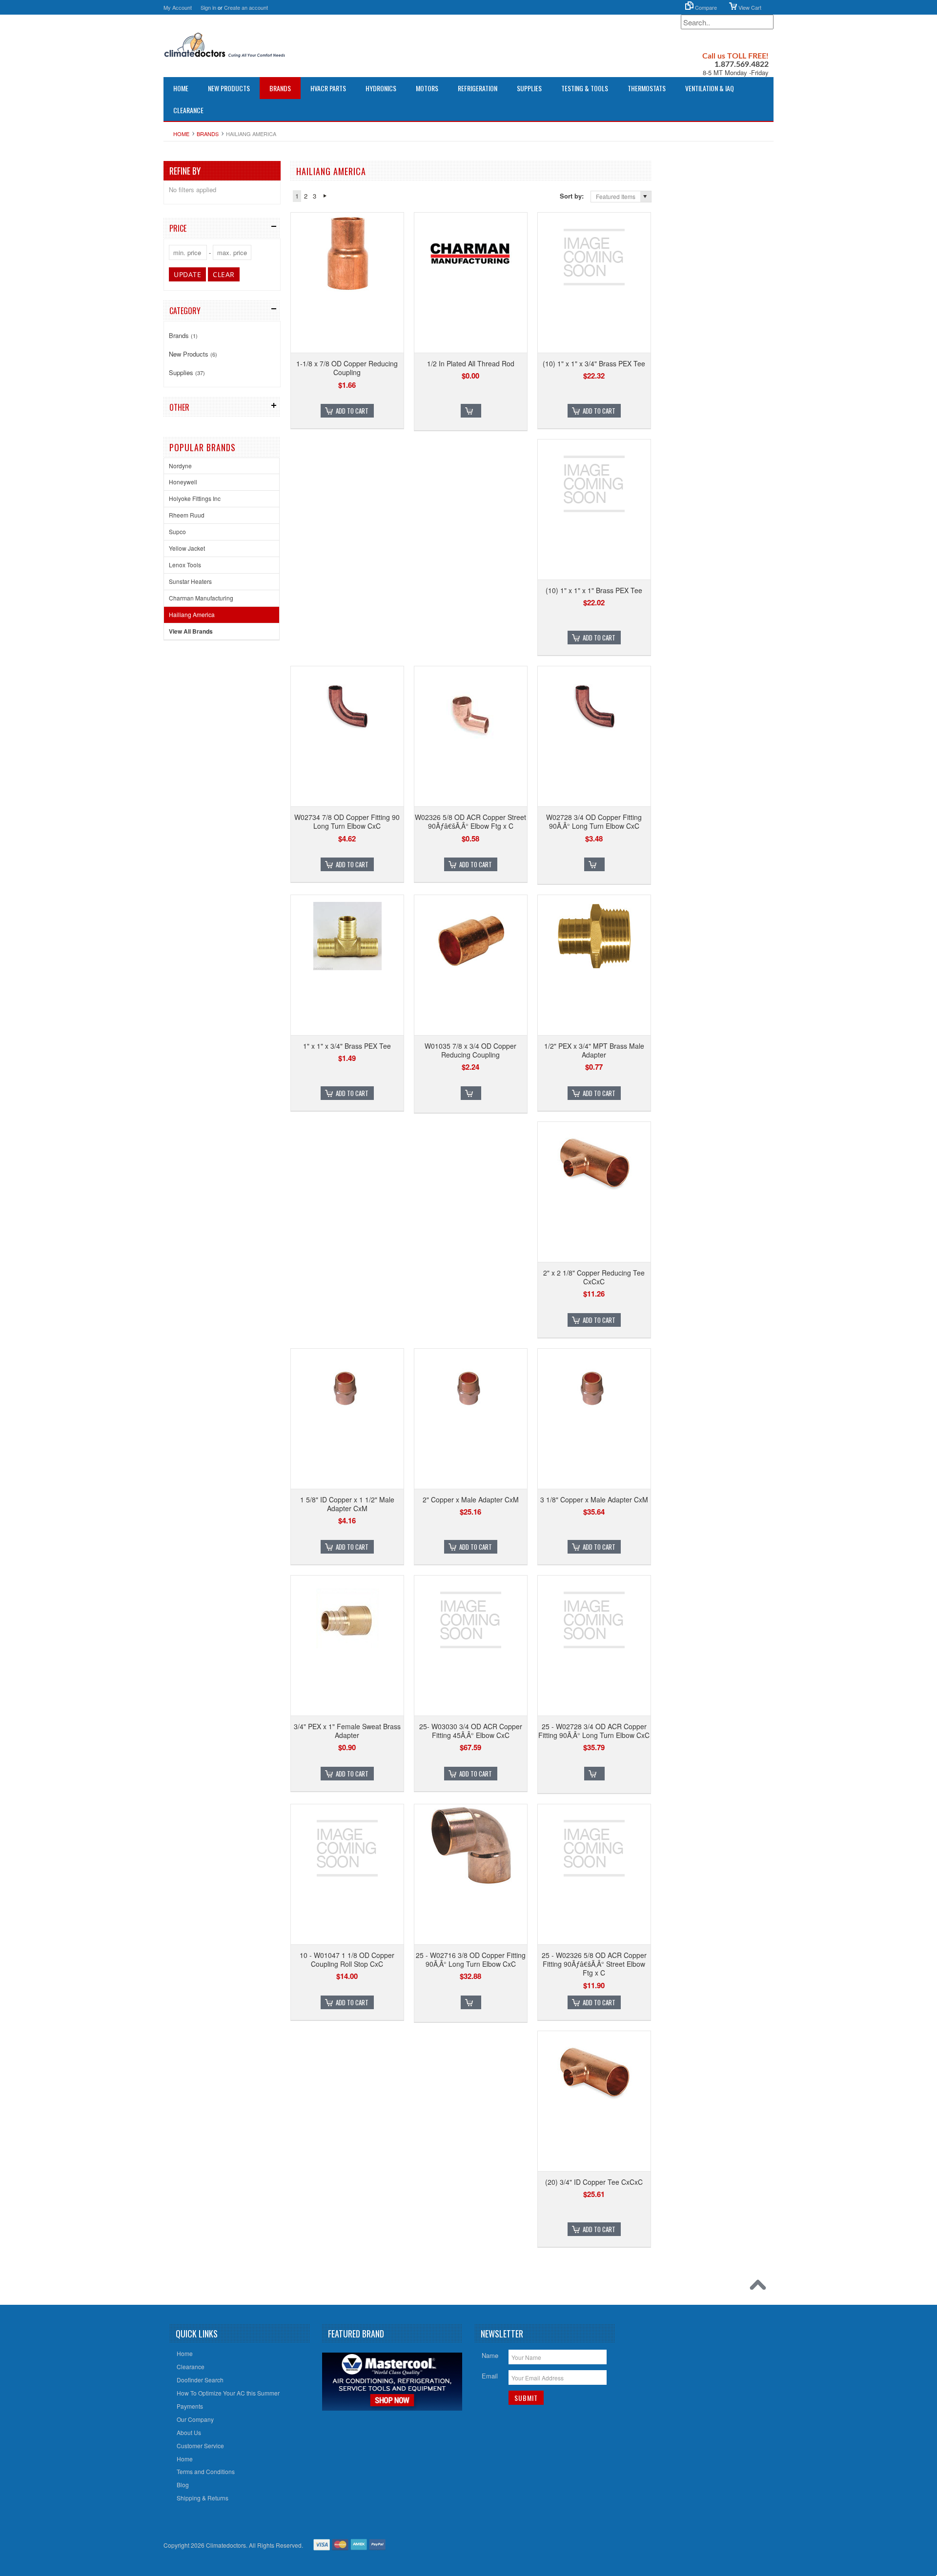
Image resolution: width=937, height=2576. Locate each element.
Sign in (208, 7)
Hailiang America (192, 614)
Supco (177, 531)
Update (187, 274)
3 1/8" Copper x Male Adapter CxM (594, 1499)
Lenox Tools (185, 565)
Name (490, 2355)
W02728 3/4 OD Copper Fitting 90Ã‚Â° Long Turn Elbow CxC (594, 821)
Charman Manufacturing (201, 598)
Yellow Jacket (187, 548)
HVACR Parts (328, 88)
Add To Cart (352, 411)
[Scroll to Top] (760, 2287)
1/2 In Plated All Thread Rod (471, 363)
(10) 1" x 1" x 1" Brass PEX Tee (594, 590)
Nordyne (180, 466)
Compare (705, 7)
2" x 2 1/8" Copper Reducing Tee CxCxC (594, 1277)
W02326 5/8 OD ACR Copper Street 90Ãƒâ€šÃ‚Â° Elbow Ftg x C (470, 821)
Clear (224, 274)
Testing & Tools (585, 88)
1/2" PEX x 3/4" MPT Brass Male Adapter (594, 1050)
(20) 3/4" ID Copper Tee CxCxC (594, 2182)
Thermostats (647, 88)
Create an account (246, 7)
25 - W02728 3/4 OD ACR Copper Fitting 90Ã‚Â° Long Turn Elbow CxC (594, 1731)
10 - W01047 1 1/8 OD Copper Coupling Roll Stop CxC (347, 1959)
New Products (229, 88)
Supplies (529, 88)
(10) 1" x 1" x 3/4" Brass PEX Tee (594, 363)
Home (181, 134)
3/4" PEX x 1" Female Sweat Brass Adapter (347, 1731)
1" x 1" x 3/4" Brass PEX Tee (347, 1046)
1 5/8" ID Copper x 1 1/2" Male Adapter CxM (347, 1504)
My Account (178, 7)
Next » (325, 196)
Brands (280, 88)
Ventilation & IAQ (710, 88)
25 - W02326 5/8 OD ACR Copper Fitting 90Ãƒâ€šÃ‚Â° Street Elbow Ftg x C (594, 1964)
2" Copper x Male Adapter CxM (471, 1499)
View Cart (749, 7)
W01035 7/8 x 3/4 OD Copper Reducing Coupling (470, 1050)
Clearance (188, 110)
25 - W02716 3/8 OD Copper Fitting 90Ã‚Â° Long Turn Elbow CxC (471, 1959)
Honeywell (183, 482)
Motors (427, 88)
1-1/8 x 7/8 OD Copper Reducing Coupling (347, 368)
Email (490, 2376)
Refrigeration (478, 88)
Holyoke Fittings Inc (195, 498)
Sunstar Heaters (190, 581)
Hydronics (381, 88)
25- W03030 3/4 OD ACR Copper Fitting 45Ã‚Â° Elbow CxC (471, 1731)
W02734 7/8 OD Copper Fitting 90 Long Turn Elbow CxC (347, 821)
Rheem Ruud (187, 515)
